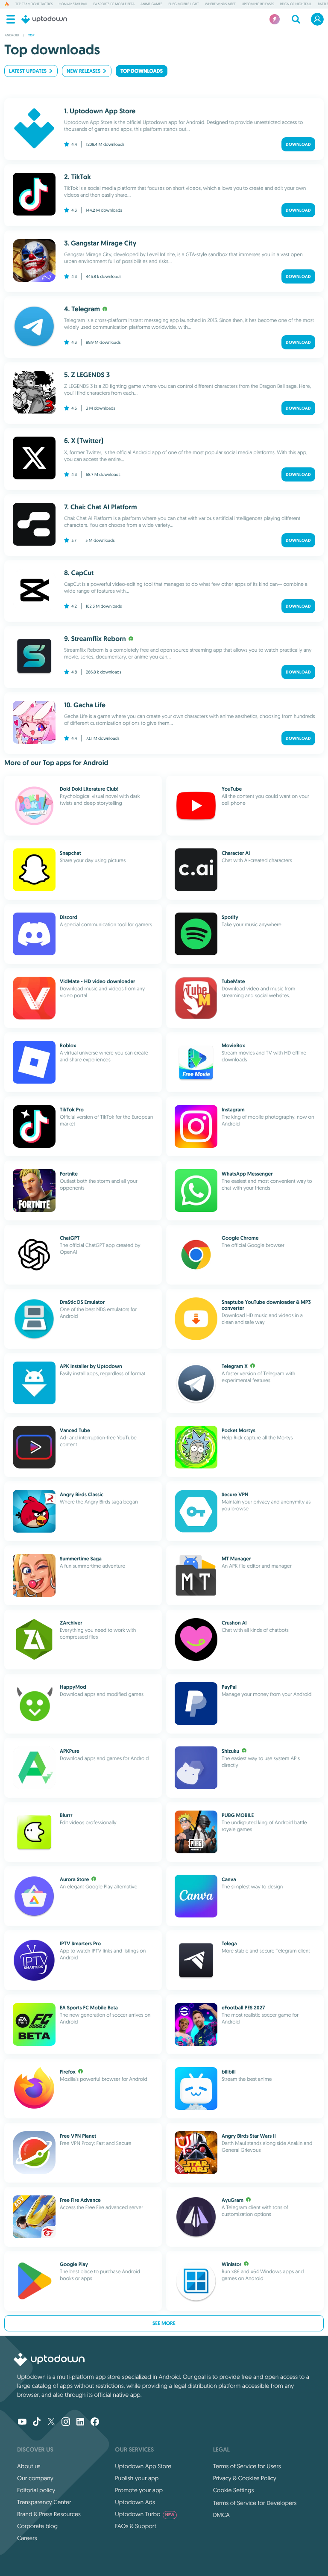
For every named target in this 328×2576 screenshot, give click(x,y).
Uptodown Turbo (145, 2514)
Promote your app (139, 2490)
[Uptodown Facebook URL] (95, 2422)
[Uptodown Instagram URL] (66, 2422)
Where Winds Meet (220, 4)
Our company (35, 2478)
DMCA (221, 2515)
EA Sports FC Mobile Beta (114, 4)
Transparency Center (44, 2502)
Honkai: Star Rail (73, 4)
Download (298, 144)
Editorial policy (36, 2490)
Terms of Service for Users (247, 2466)
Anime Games (151, 4)
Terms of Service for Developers (255, 2503)
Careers (27, 2538)
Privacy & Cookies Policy (245, 2478)
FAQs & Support (135, 2526)
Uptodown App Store (143, 2466)
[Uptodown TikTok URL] (37, 2422)
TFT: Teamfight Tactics (34, 4)
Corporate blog (37, 2526)
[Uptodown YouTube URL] (22, 2422)
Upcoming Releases (258, 4)
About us (29, 2466)
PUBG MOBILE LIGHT (184, 4)
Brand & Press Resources (49, 2514)
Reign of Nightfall (296, 4)
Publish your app (137, 2478)
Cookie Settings (234, 2490)
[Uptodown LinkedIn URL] (80, 2422)
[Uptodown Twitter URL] (51, 2422)
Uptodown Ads (135, 2502)
